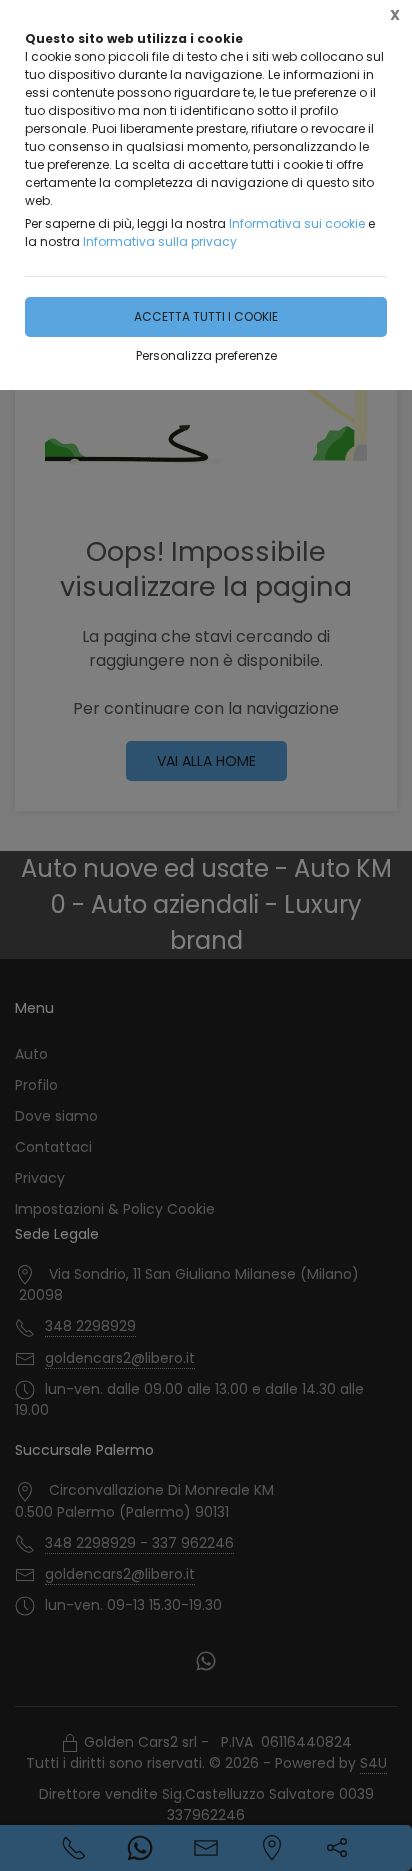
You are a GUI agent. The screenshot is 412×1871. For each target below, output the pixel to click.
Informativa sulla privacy (160, 241)
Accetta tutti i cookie (206, 316)
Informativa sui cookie (297, 223)
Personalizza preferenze (206, 355)
